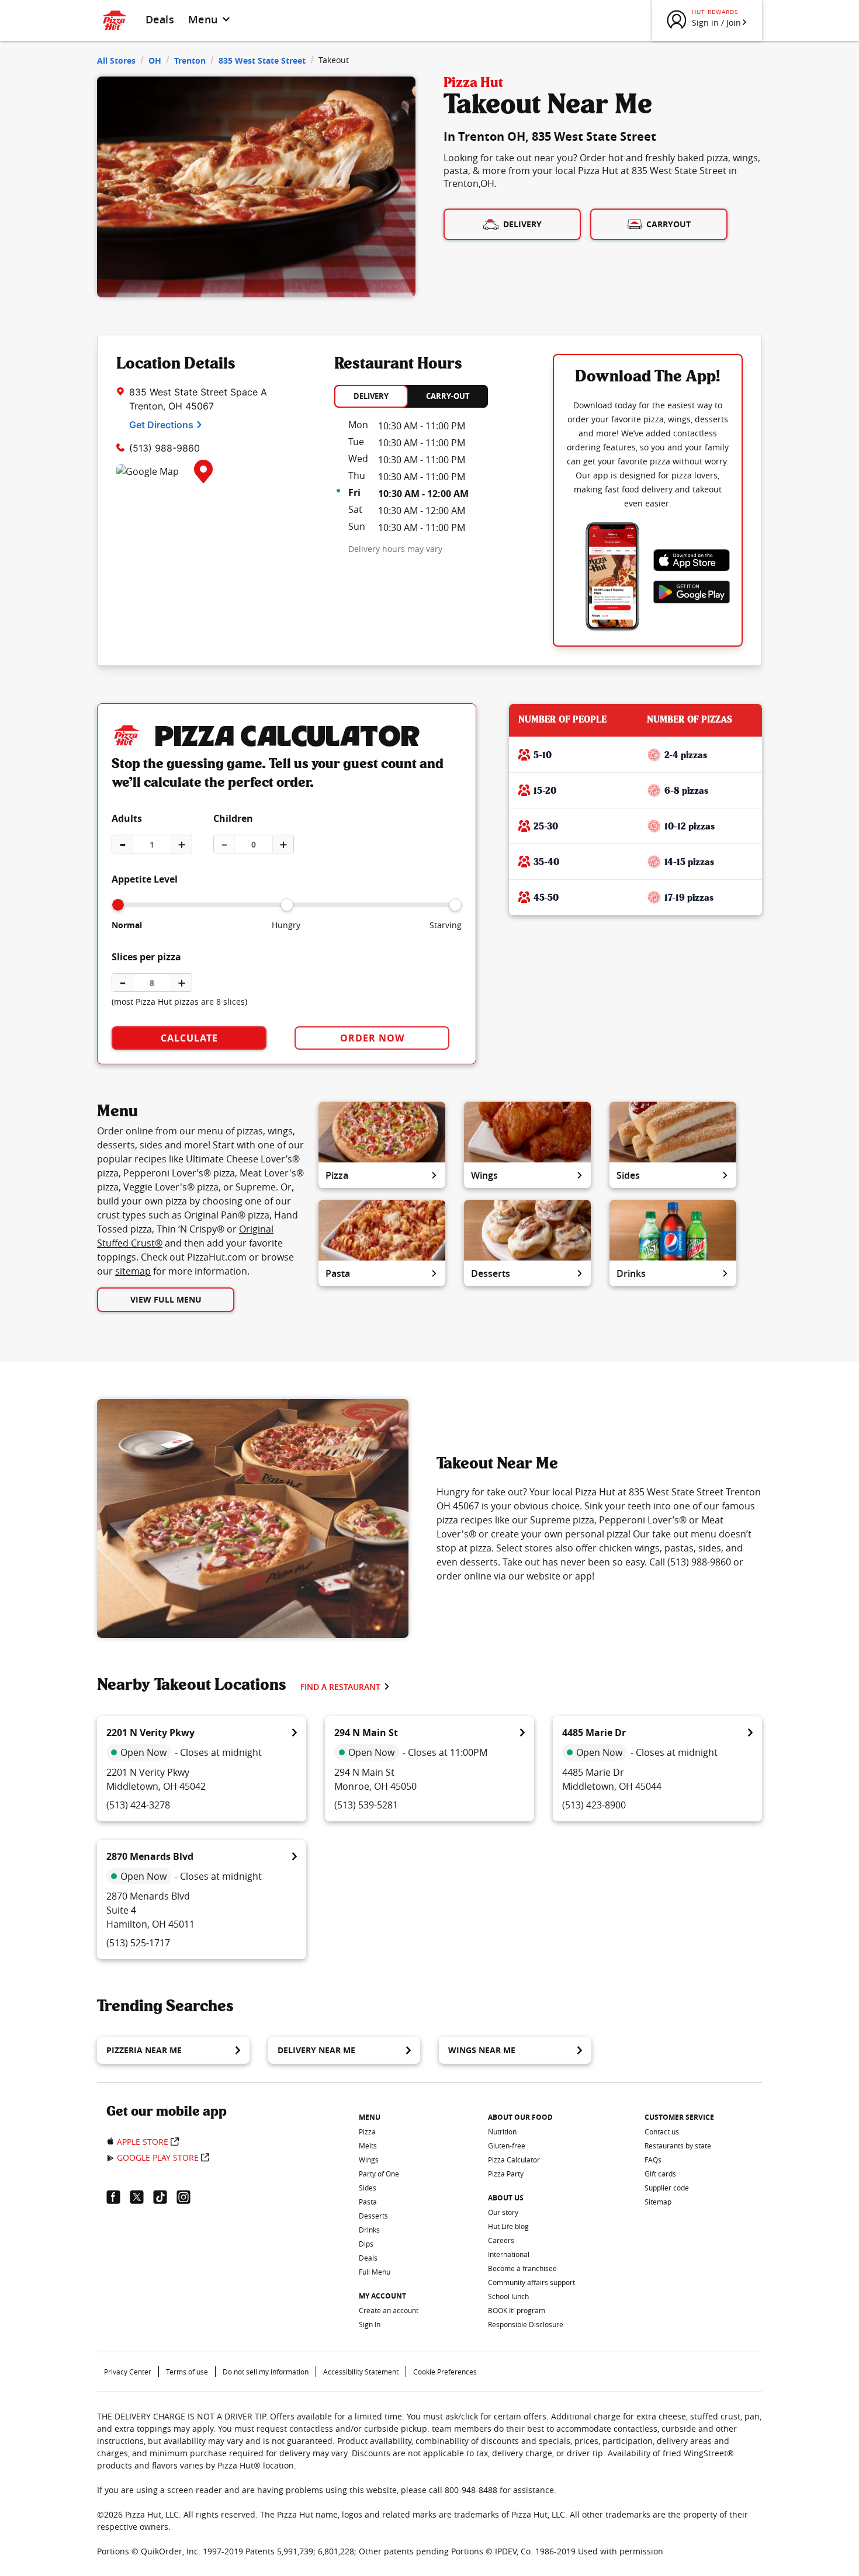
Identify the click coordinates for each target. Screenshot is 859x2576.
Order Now (372, 1038)
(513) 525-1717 (138, 1943)
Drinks (631, 1273)
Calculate (189, 1038)
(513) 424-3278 (138, 1805)
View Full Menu (166, 1299)
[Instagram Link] (188, 2197)
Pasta (338, 1273)
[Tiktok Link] (165, 2197)
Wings (484, 1175)
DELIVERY (371, 396)
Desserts (491, 1273)
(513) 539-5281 (366, 1805)
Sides (628, 1175)
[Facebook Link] (118, 2197)
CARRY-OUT (448, 396)
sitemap (133, 1271)
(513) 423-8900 (594, 1805)
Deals (160, 19)
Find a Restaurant (340, 1687)
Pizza (337, 1175)
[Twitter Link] (141, 2197)
